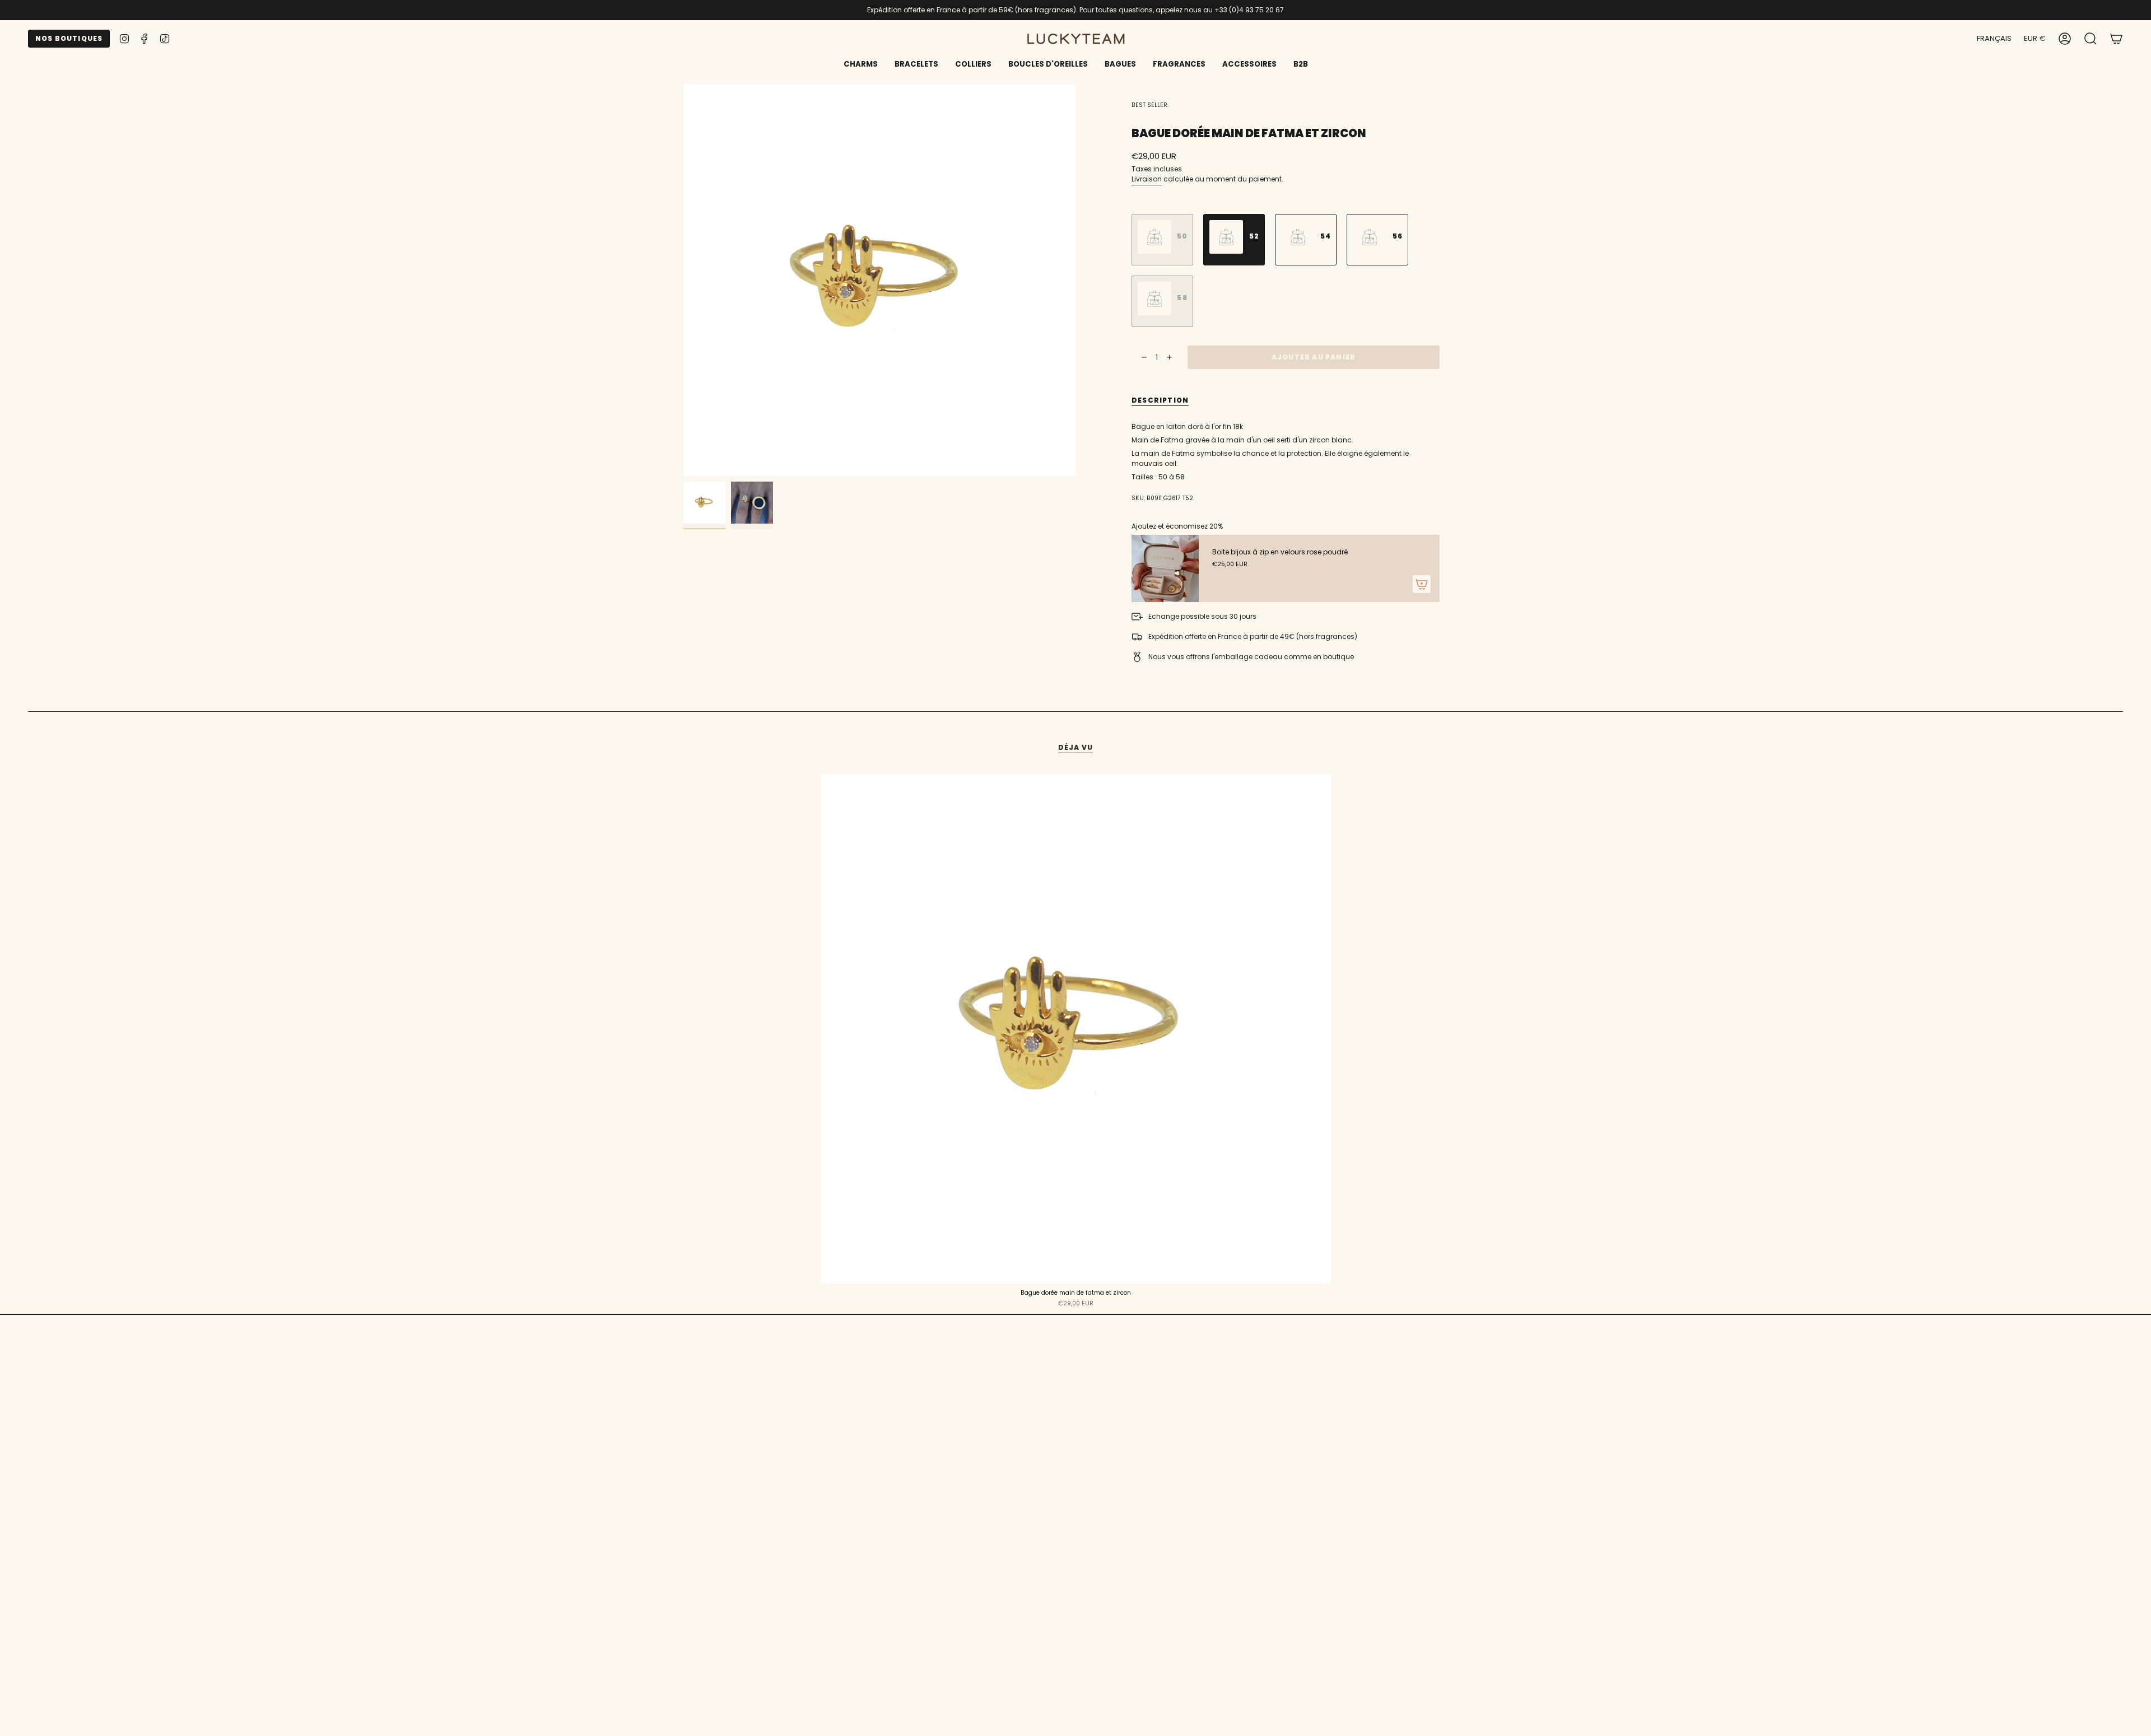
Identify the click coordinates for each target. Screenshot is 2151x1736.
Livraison (1147, 179)
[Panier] (2116, 39)
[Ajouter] (1422, 584)
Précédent (683, 280)
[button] (916, 65)
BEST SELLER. (1150, 105)
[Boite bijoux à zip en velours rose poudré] (1165, 568)
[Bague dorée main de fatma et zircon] (1076, 1028)
